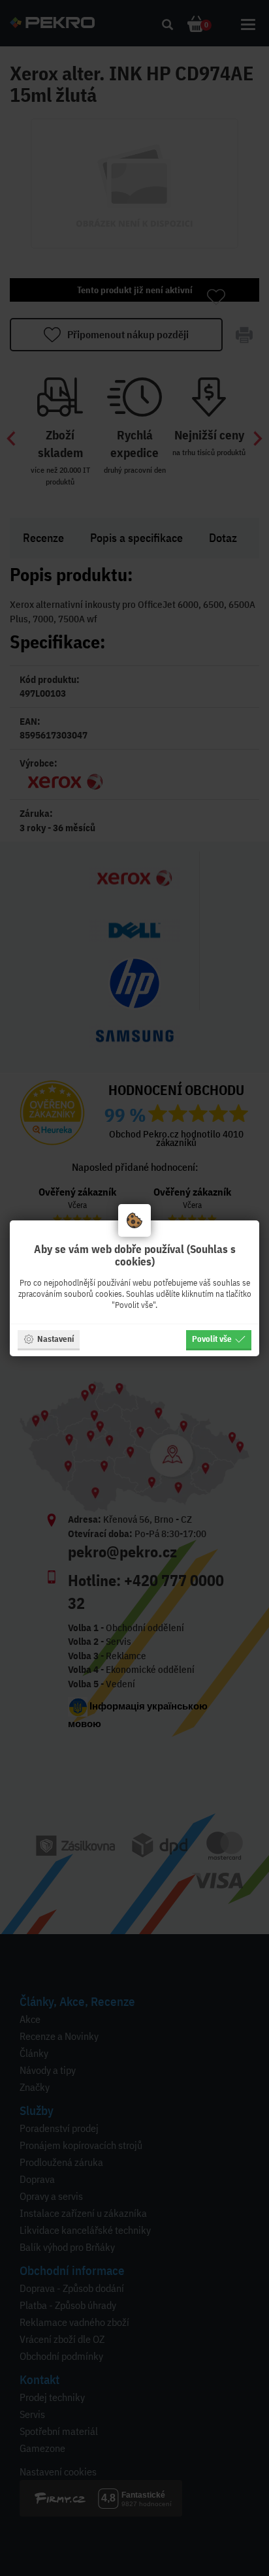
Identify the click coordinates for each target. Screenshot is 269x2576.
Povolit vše (212, 1339)
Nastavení (55, 1339)
